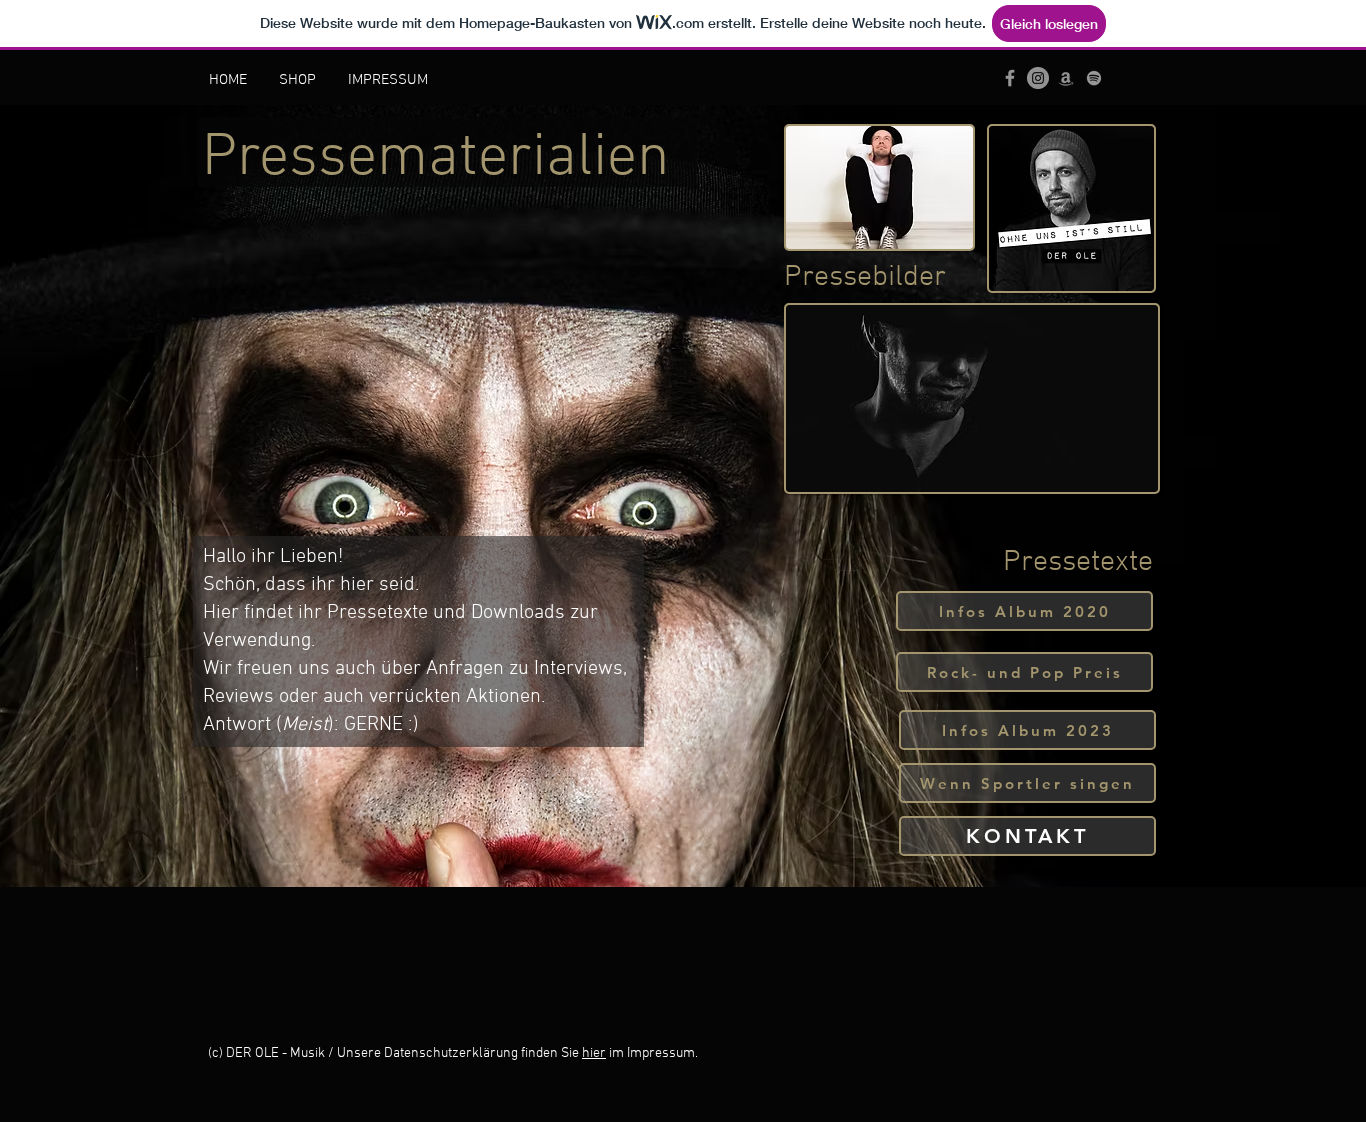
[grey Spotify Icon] (1094, 78)
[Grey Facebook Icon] (1010, 78)
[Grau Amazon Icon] (1066, 78)
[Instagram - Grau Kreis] (1038, 78)
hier (594, 1053)
